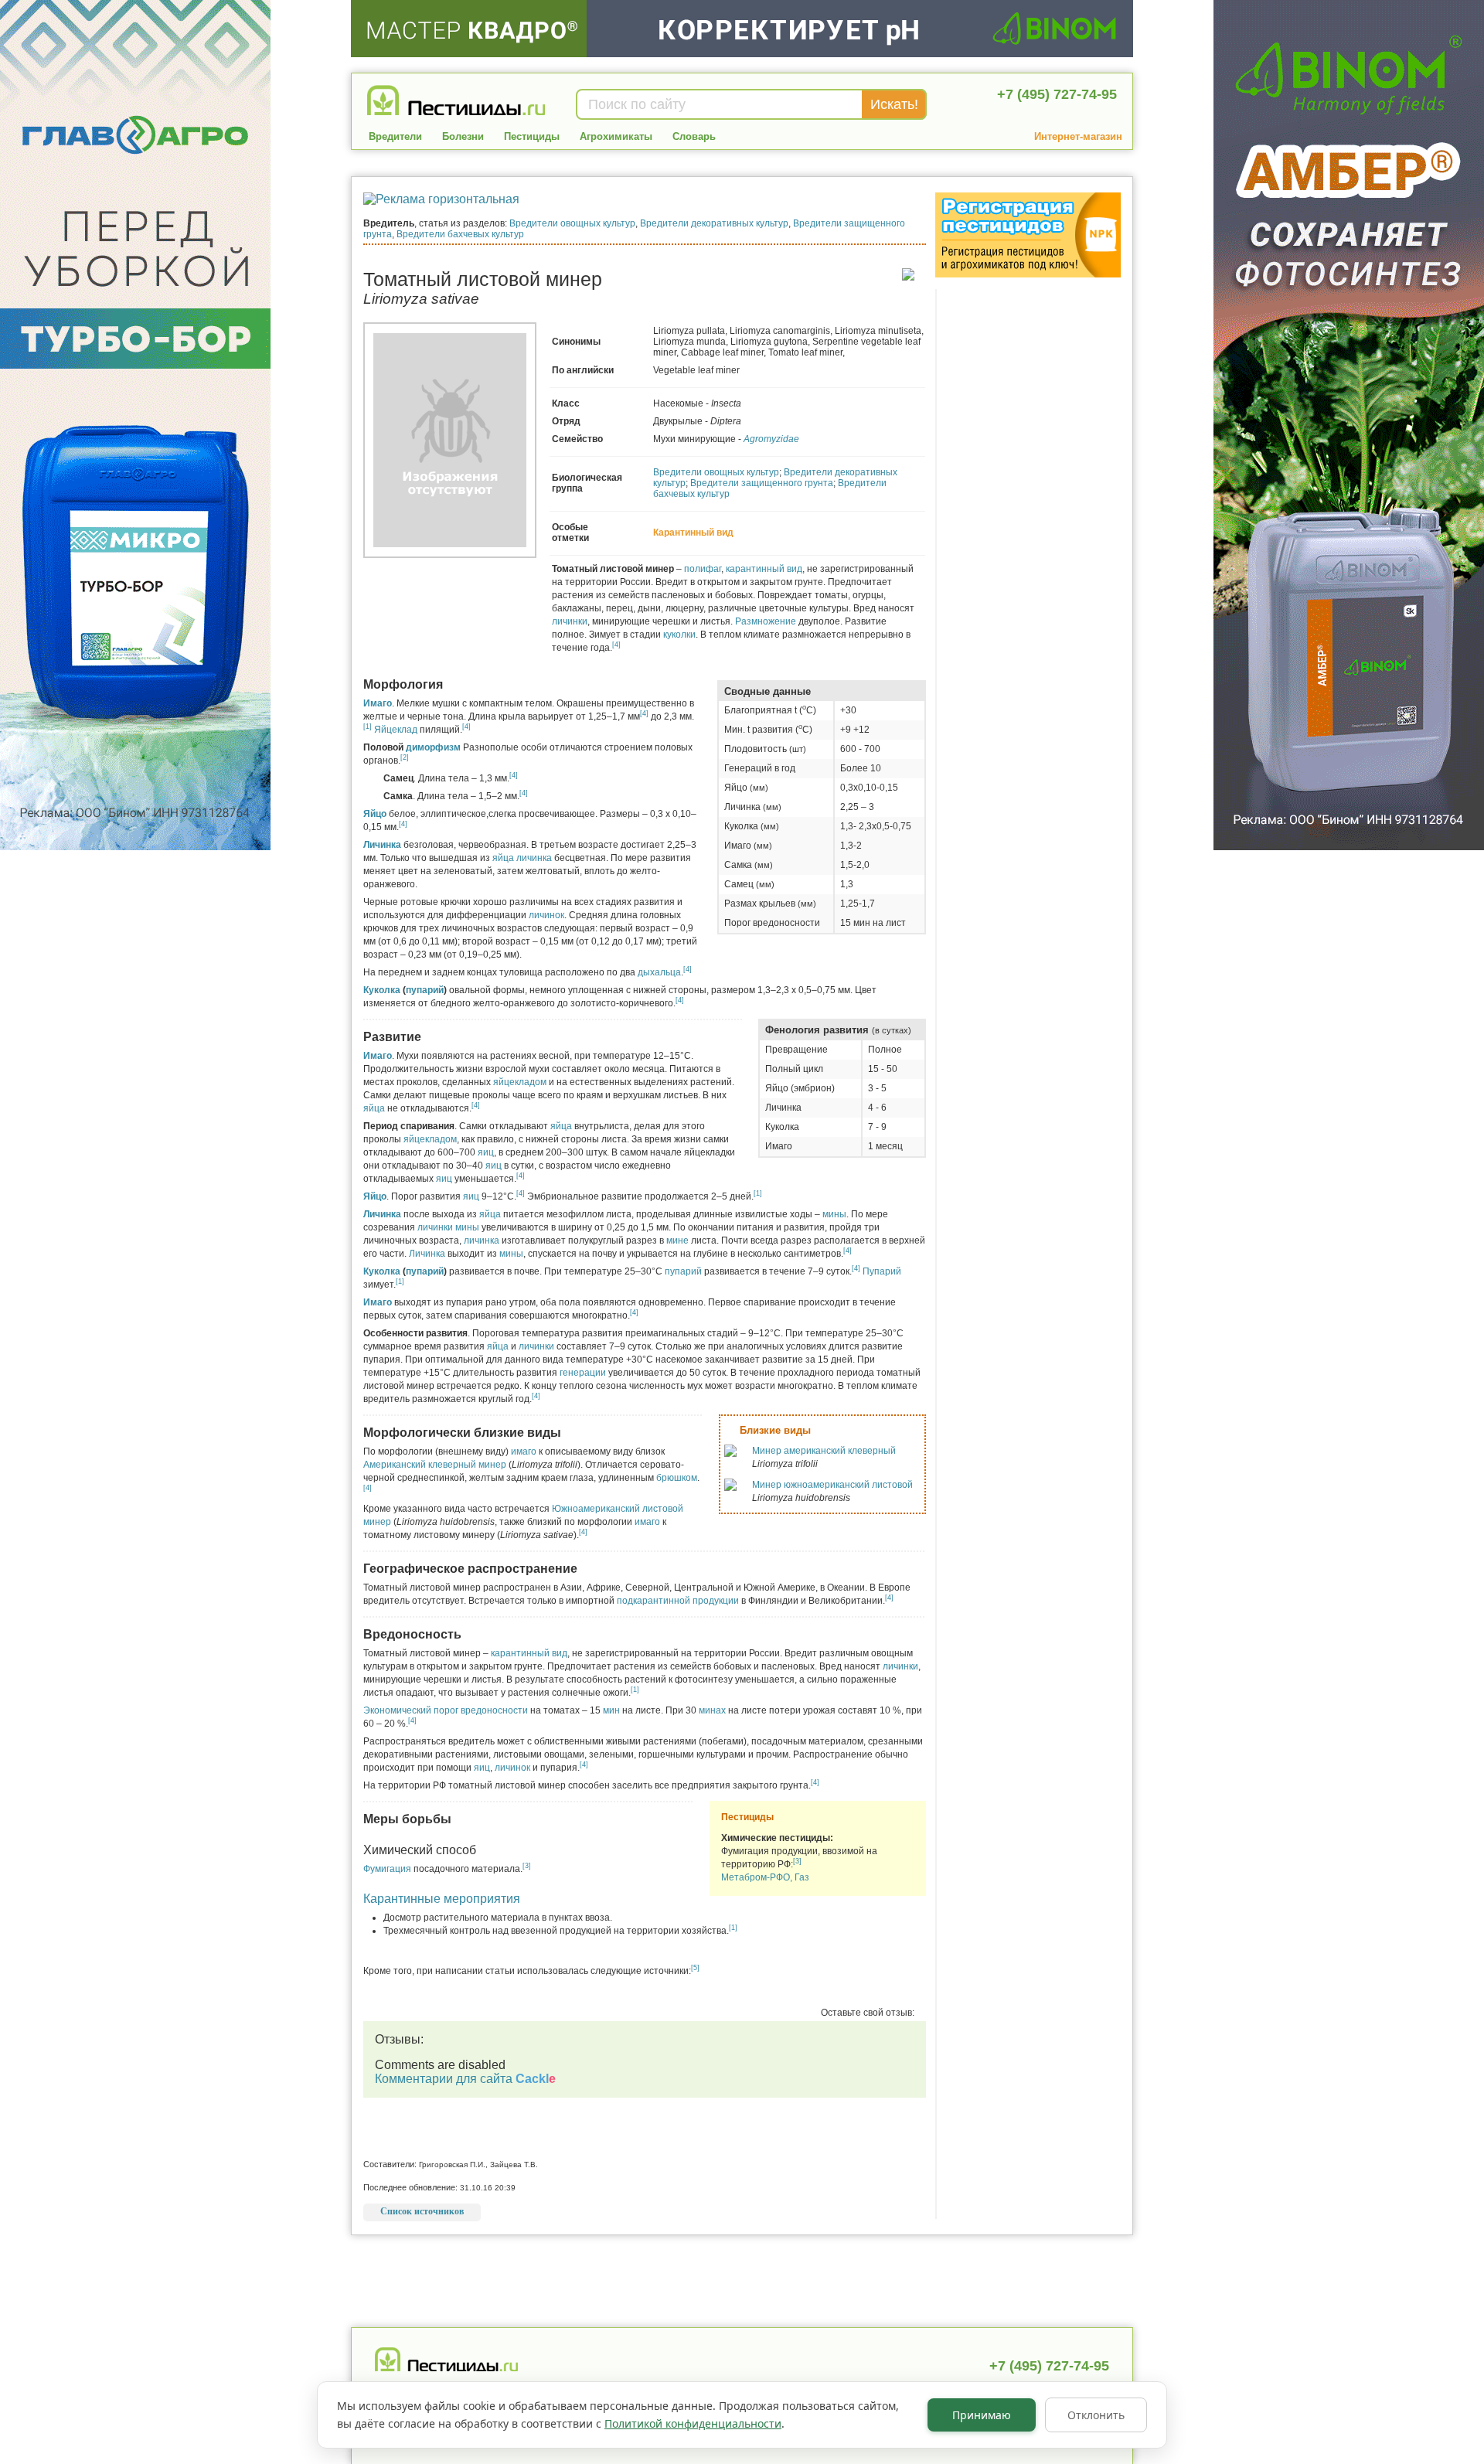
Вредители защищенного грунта (762, 483)
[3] (797, 1861)
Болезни (463, 136)
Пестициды (532, 136)
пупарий (425, 990)
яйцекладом (520, 1082)
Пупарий (882, 1271)
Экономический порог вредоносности (446, 1710)
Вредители (395, 136)
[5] (695, 1968)
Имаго (378, 703)
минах (712, 1710)
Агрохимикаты (616, 136)
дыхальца (659, 972)
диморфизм (433, 747)
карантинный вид (764, 569)
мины (834, 1214)
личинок (546, 915)
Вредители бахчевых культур (460, 234)
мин (611, 1710)
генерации (583, 1373)
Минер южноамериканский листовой (832, 1485)
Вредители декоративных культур (714, 223)
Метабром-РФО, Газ (765, 1877)
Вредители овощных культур (572, 223)
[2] (405, 757)
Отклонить (1096, 2415)
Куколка (382, 990)
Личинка (382, 845)
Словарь (694, 136)
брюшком (677, 1478)
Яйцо (375, 814)
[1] (368, 727)
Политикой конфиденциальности (693, 2423)
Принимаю (982, 2415)
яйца (503, 858)
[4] (616, 645)
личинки (570, 621)
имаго (524, 1452)
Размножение (766, 621)
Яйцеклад (396, 730)
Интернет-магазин (1078, 136)
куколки (679, 635)
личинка (534, 858)
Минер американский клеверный (824, 1451)
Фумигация (387, 1869)
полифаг (703, 569)
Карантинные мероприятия (442, 1899)
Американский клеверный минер (436, 1465)
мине (677, 1241)
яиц (486, 1152)
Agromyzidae (771, 439)
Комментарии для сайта (465, 2079)
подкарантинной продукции (678, 1601)
